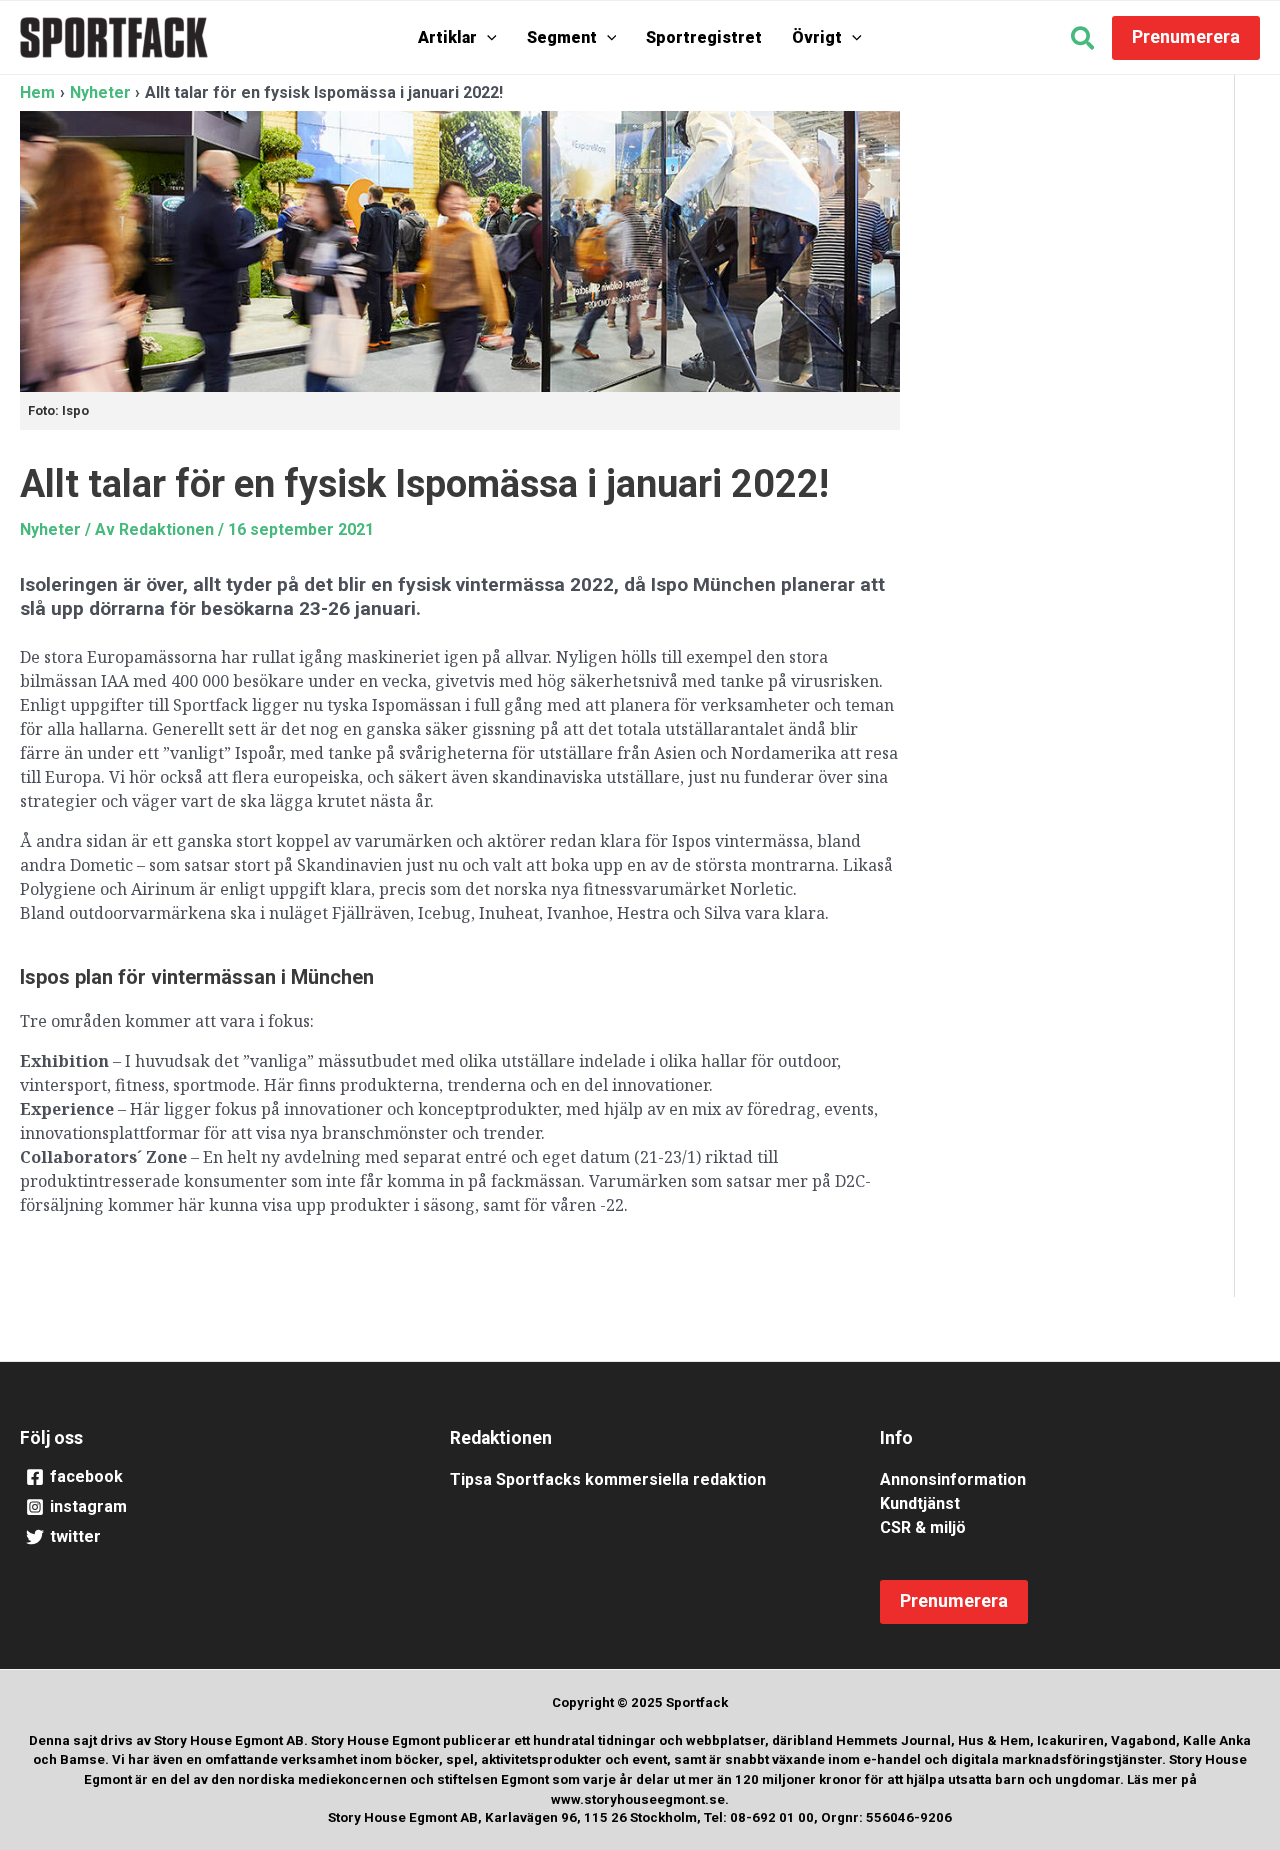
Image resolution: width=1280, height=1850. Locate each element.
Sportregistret (704, 37)
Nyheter (50, 529)
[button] (487, 37)
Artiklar (447, 37)
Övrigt (817, 37)
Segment (562, 37)
